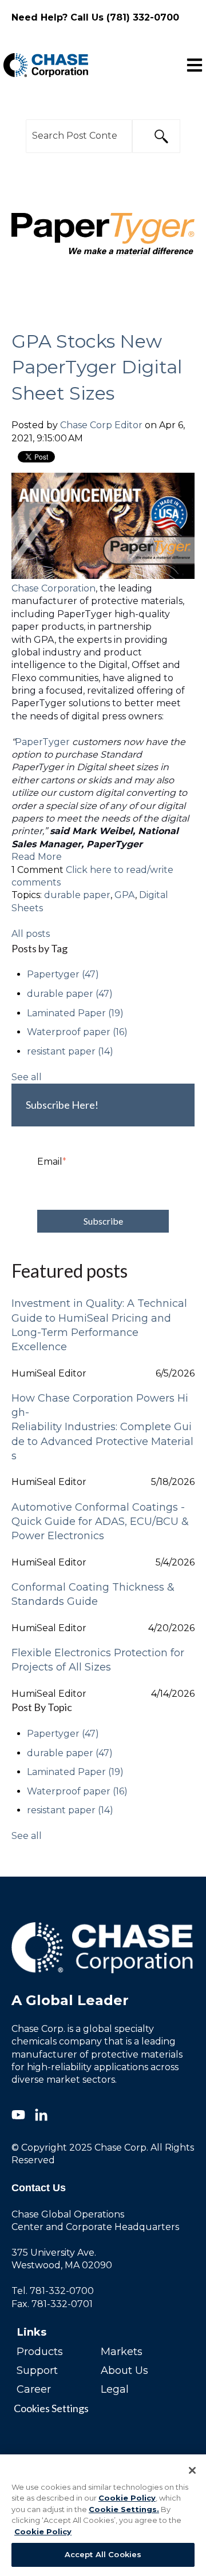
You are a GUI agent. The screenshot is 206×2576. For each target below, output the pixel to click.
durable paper (77, 895)
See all (27, 1077)
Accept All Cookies (103, 2554)
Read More (37, 857)
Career (34, 2389)
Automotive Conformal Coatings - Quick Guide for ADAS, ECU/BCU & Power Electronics (100, 1522)
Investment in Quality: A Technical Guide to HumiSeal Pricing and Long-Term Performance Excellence (99, 1325)
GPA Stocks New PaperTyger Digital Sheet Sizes (97, 367)
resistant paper (70, 1051)
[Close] (192, 2470)
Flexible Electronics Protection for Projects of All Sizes (98, 1660)
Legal (115, 2389)
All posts (31, 934)
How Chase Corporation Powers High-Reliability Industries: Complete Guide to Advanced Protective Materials (102, 1427)
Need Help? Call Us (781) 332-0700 (95, 17)
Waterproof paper (77, 1032)
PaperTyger (43, 742)
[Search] (156, 136)
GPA (125, 895)
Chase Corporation (54, 588)
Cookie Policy (127, 2498)
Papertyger (63, 974)
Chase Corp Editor (101, 425)
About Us (124, 2370)
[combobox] (79, 136)
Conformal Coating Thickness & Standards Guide (93, 1594)
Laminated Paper (75, 1013)
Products (40, 2352)
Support (37, 2370)
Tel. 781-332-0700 (53, 2291)
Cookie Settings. (124, 2509)
